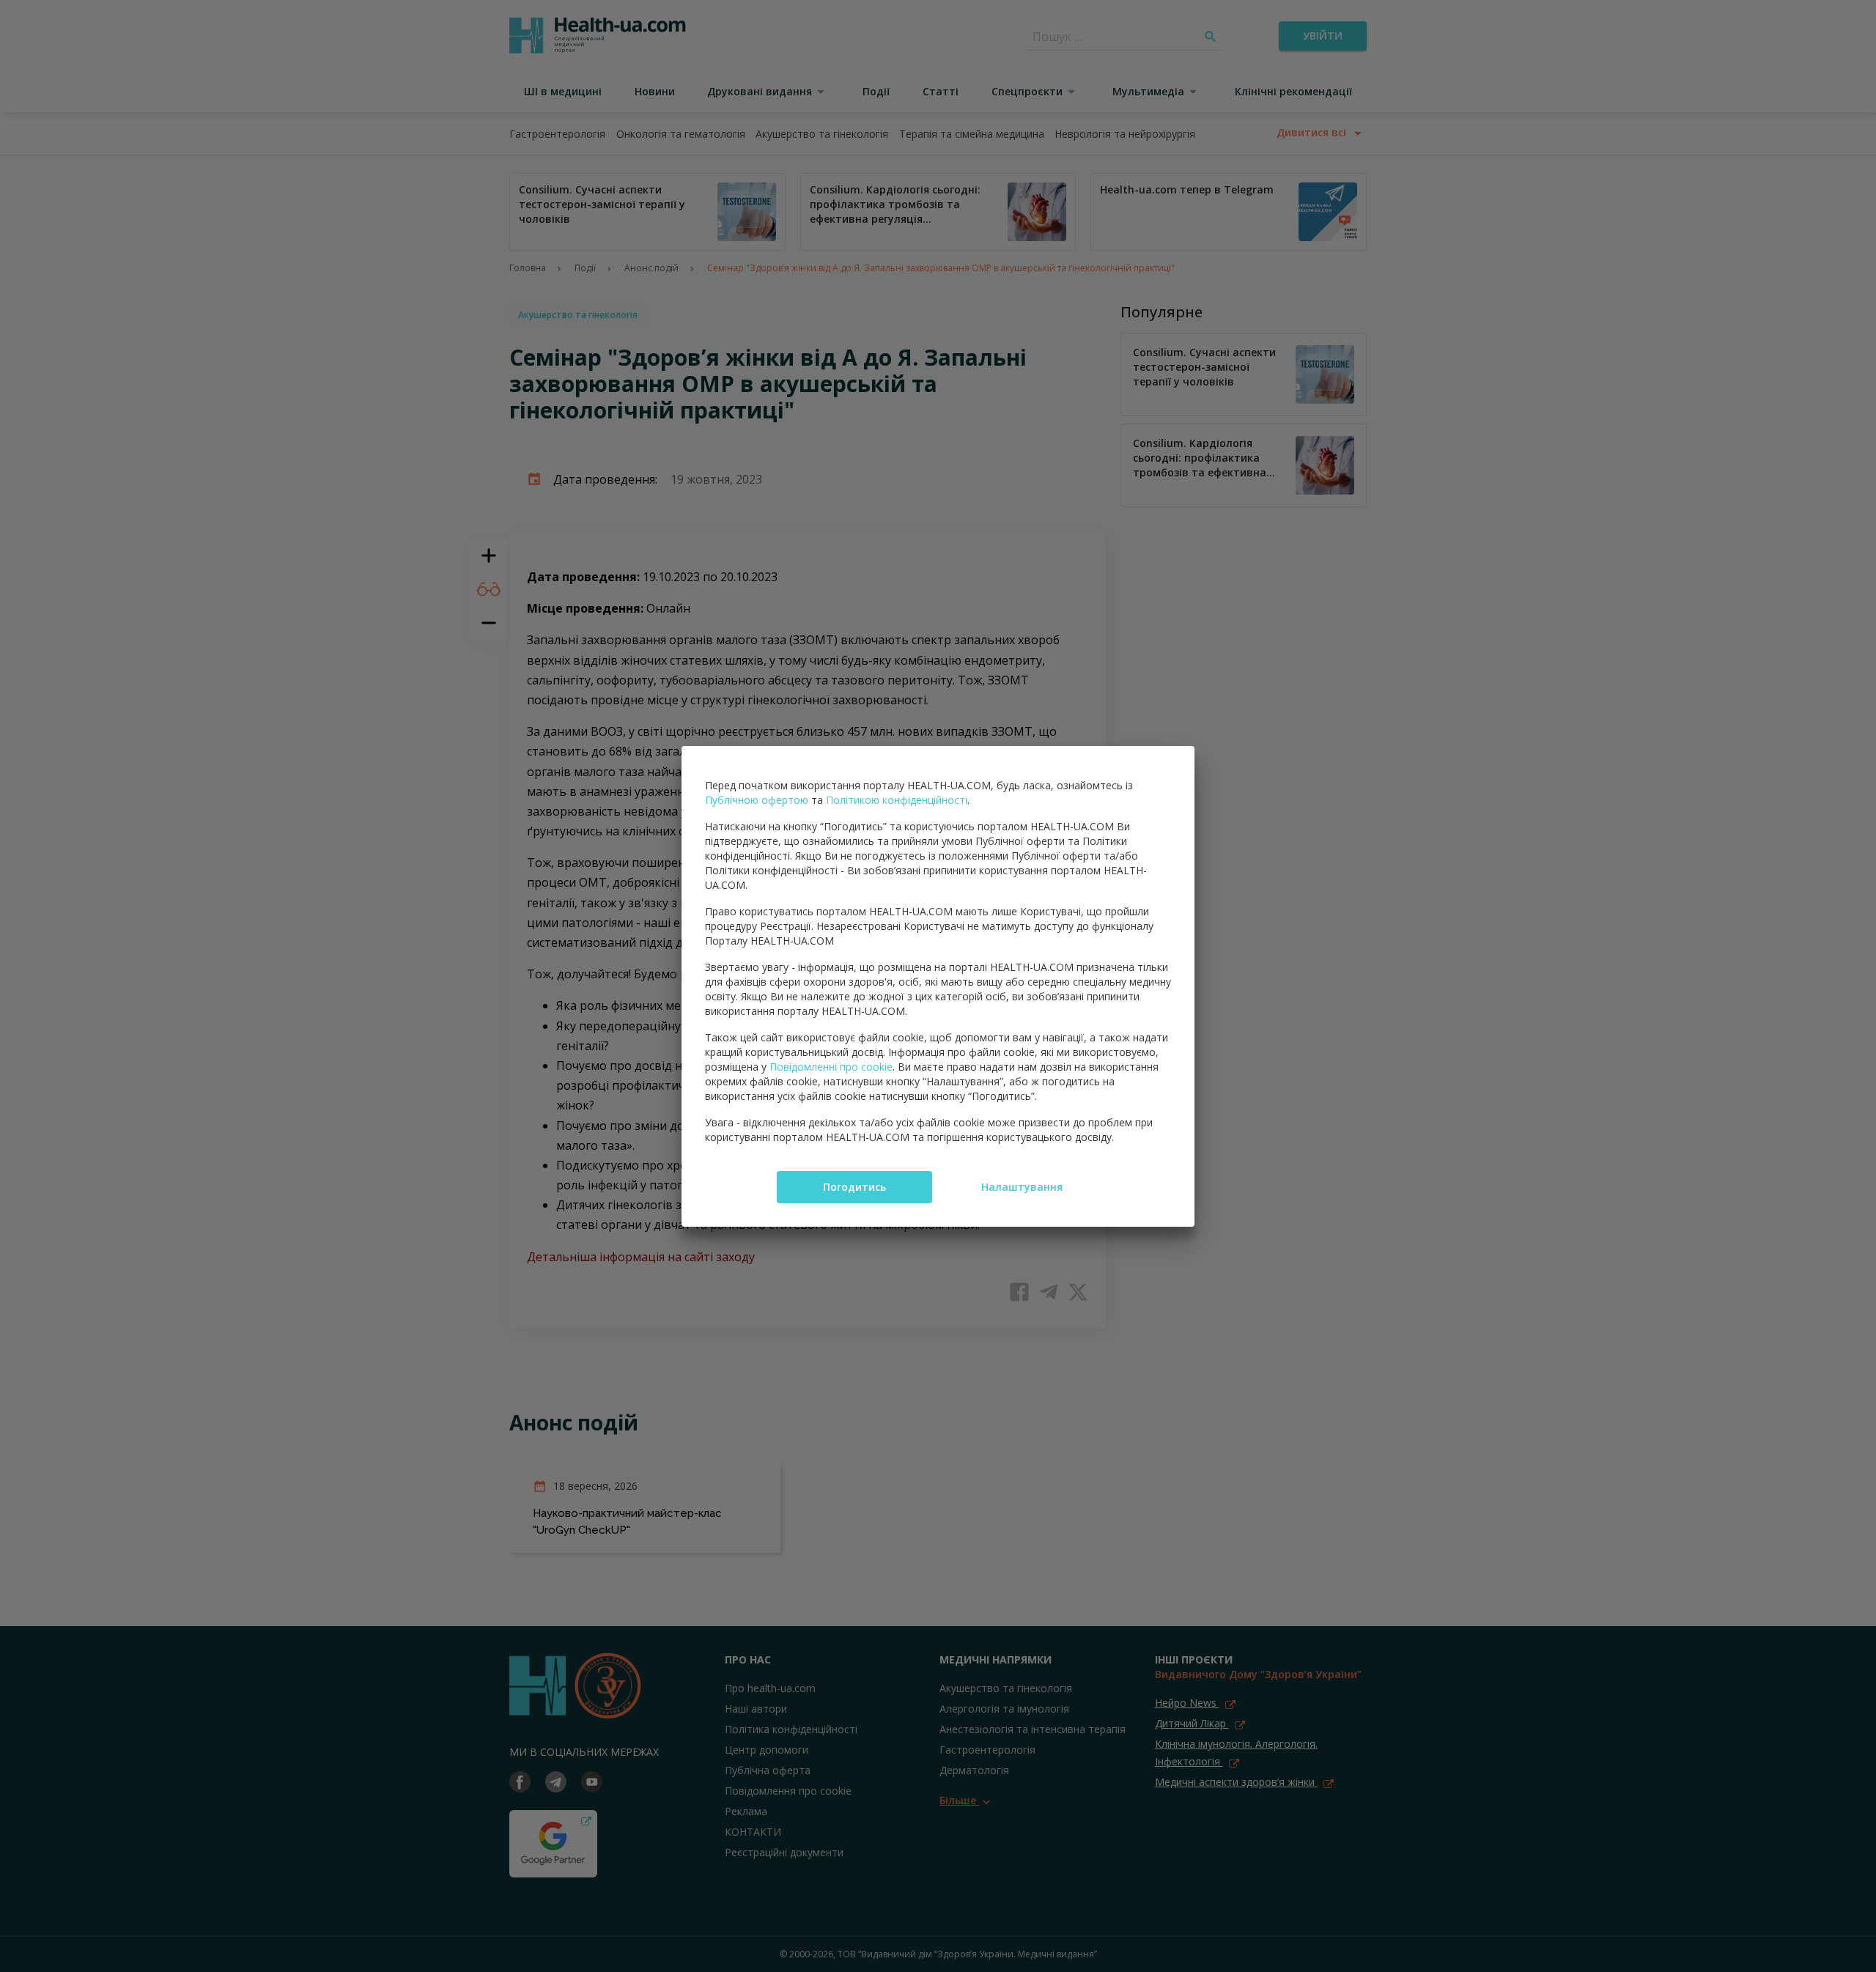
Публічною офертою (757, 800)
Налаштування (1022, 1187)
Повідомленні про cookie (831, 1067)
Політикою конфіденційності (897, 800)
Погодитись (854, 1187)
